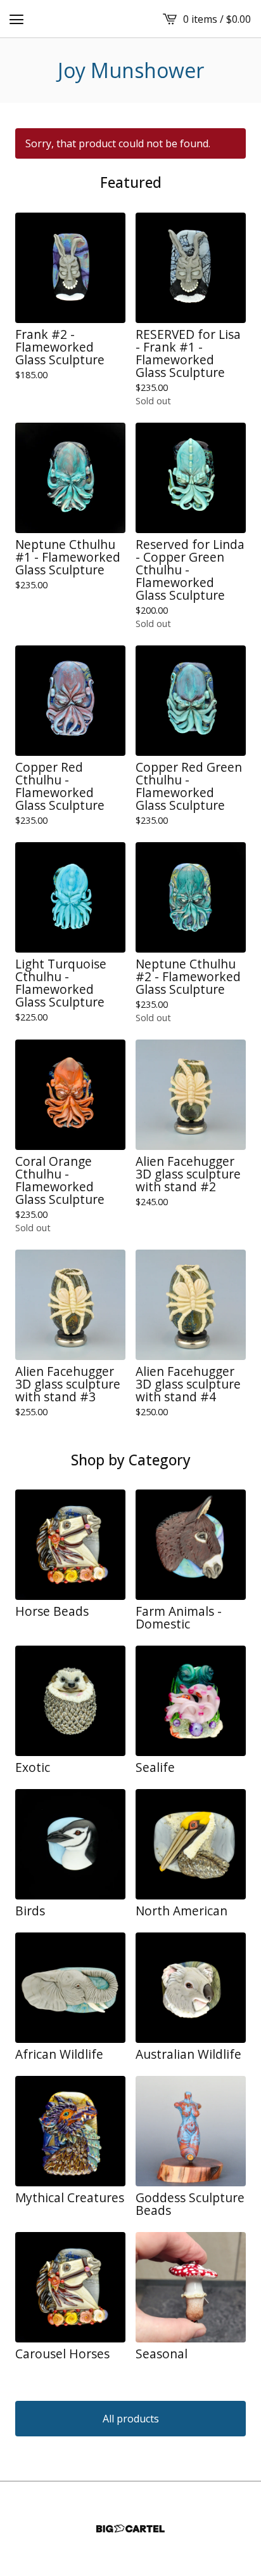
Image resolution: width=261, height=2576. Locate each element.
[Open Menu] (16, 19)
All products (131, 2419)
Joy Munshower (131, 70)
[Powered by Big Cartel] (130, 2529)
